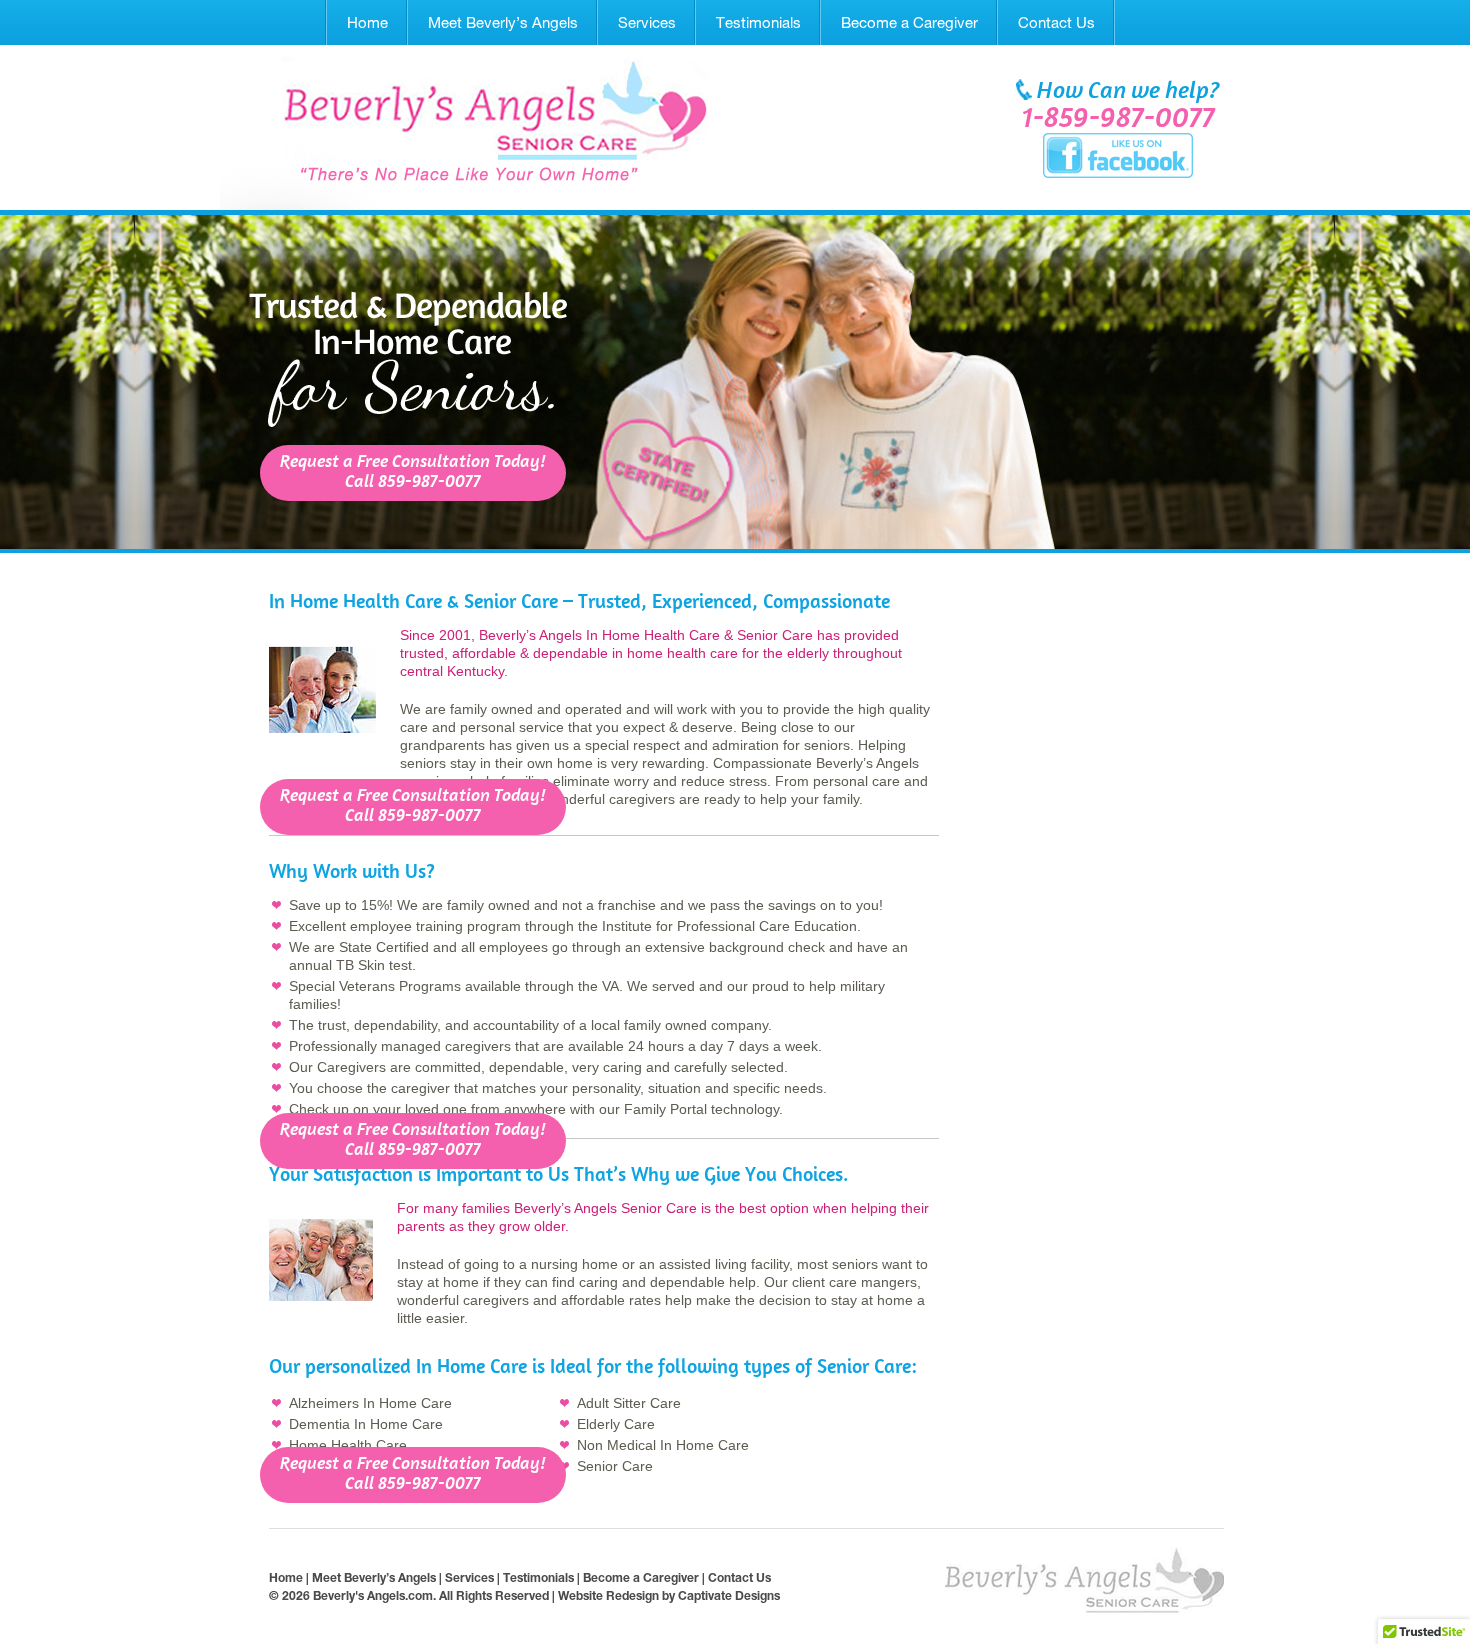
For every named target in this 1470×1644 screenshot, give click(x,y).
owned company (716, 1025)
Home (367, 22)
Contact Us (1056, 22)
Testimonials (758, 22)
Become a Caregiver (909, 22)
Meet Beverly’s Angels (503, 22)
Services (647, 22)
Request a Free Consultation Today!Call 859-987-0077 (413, 472)
